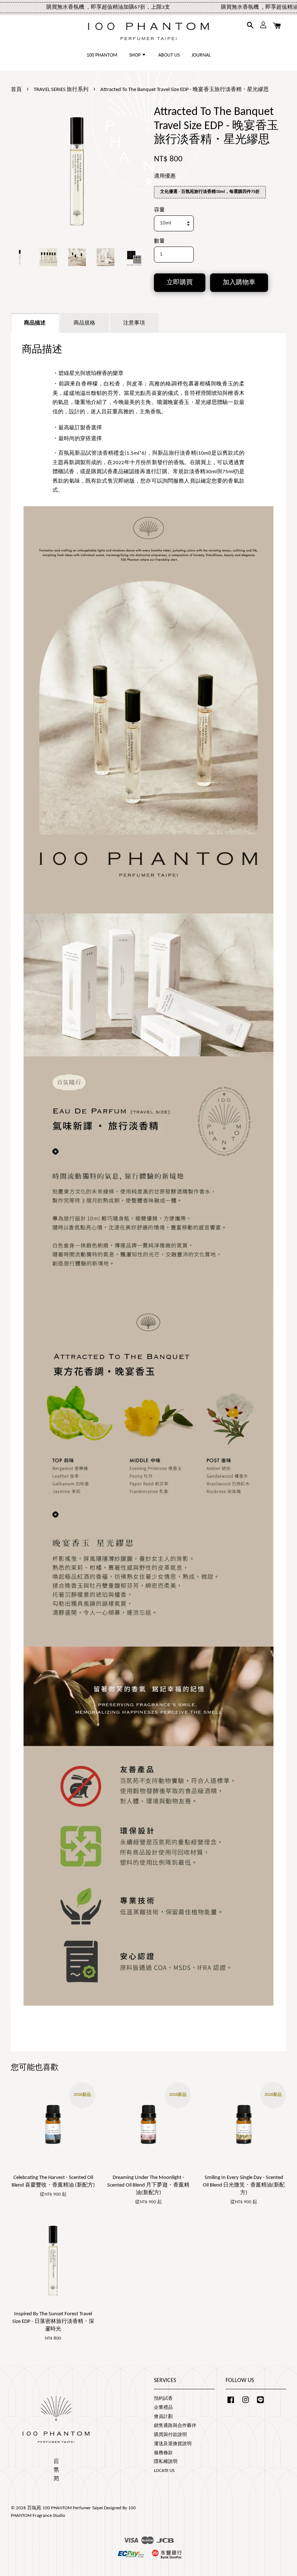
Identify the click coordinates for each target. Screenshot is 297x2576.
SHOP (135, 55)
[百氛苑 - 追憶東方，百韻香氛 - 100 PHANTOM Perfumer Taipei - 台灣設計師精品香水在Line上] (260, 2404)
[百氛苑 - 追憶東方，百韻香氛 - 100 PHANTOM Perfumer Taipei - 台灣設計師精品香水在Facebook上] (231, 2404)
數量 (159, 241)
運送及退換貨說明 (173, 2444)
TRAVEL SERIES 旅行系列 (61, 90)
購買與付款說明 (170, 2435)
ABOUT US (169, 55)
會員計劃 (163, 2417)
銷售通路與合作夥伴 (175, 2426)
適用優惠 (165, 176)
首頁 (16, 90)
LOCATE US (164, 2471)
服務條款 (163, 2453)
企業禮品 (163, 2408)
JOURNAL (201, 55)
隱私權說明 (166, 2462)
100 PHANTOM (102, 55)
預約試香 (163, 2399)
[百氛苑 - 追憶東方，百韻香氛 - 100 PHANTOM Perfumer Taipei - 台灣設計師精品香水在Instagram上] (246, 2404)
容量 (159, 210)
